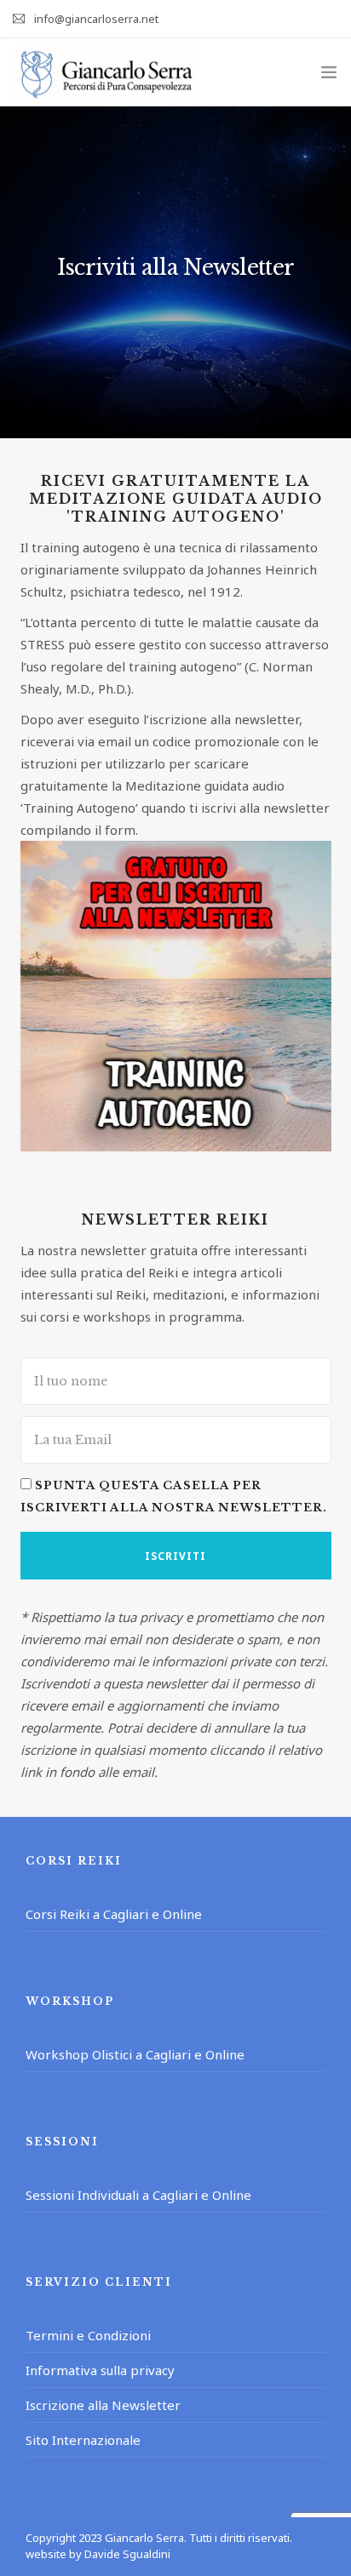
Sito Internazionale (83, 2440)
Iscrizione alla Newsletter (103, 2405)
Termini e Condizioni (88, 2335)
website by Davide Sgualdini (98, 2554)
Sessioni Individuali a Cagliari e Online (138, 2195)
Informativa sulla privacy (100, 2370)
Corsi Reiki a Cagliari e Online (114, 1914)
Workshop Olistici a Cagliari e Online (135, 2054)
